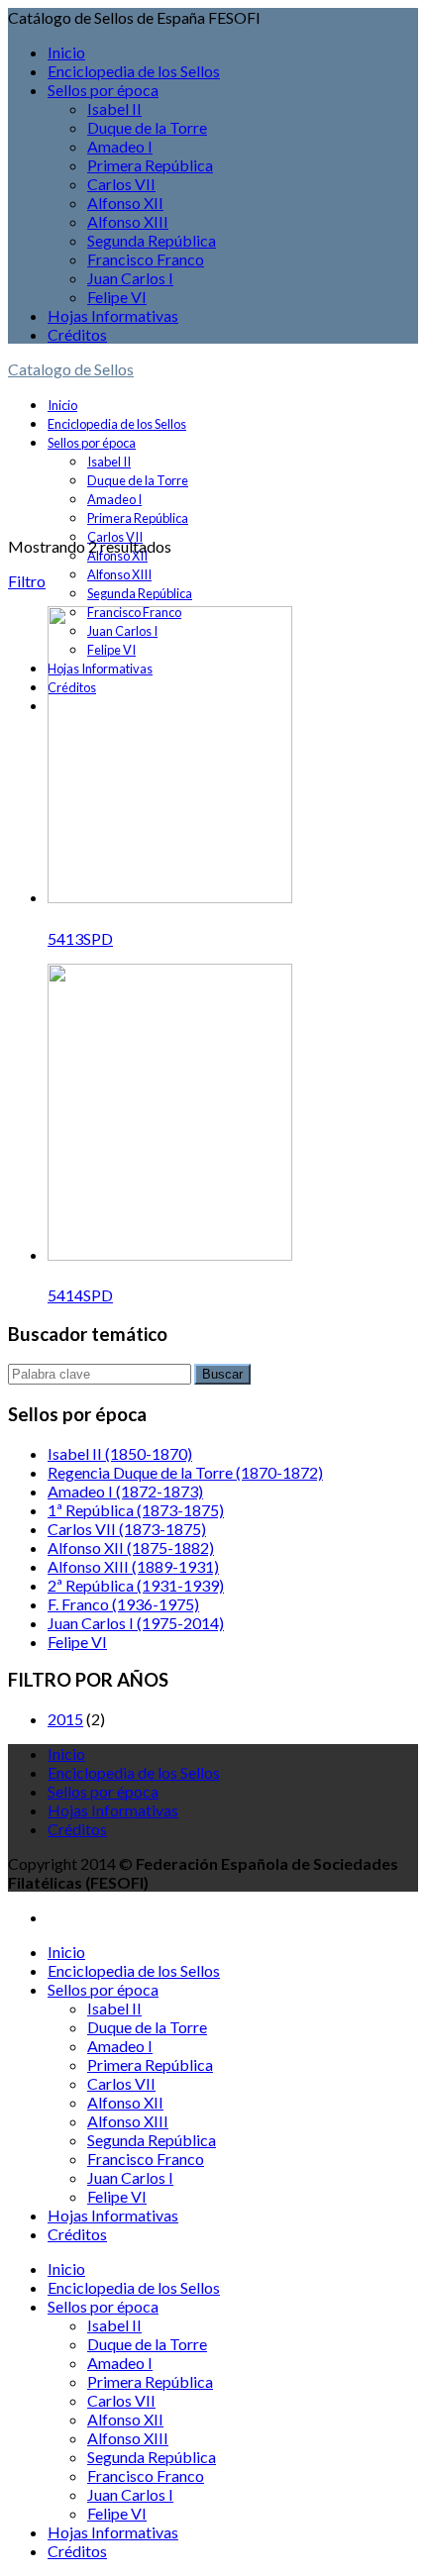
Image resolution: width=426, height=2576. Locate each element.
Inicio (66, 52)
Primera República (150, 165)
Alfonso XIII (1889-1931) (133, 1566)
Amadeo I (120, 146)
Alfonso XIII (128, 221)
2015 (65, 1719)
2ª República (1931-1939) (136, 1585)
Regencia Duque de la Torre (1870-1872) (185, 1472)
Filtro (27, 581)
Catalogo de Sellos (71, 369)
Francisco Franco (146, 259)
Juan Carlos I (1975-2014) (136, 1623)
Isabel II (114, 108)
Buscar (222, 1374)
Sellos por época (103, 90)
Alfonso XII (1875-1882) (131, 1547)
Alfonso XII (125, 203)
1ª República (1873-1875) (136, 1510)
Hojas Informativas (113, 315)
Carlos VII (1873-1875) (127, 1529)
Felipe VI (117, 297)
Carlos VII (121, 184)
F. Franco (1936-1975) (123, 1604)
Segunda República (152, 240)
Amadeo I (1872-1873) (125, 1491)
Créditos (77, 334)
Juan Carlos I (130, 278)
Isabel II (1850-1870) (120, 1453)
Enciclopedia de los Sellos (134, 71)
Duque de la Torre (147, 127)
